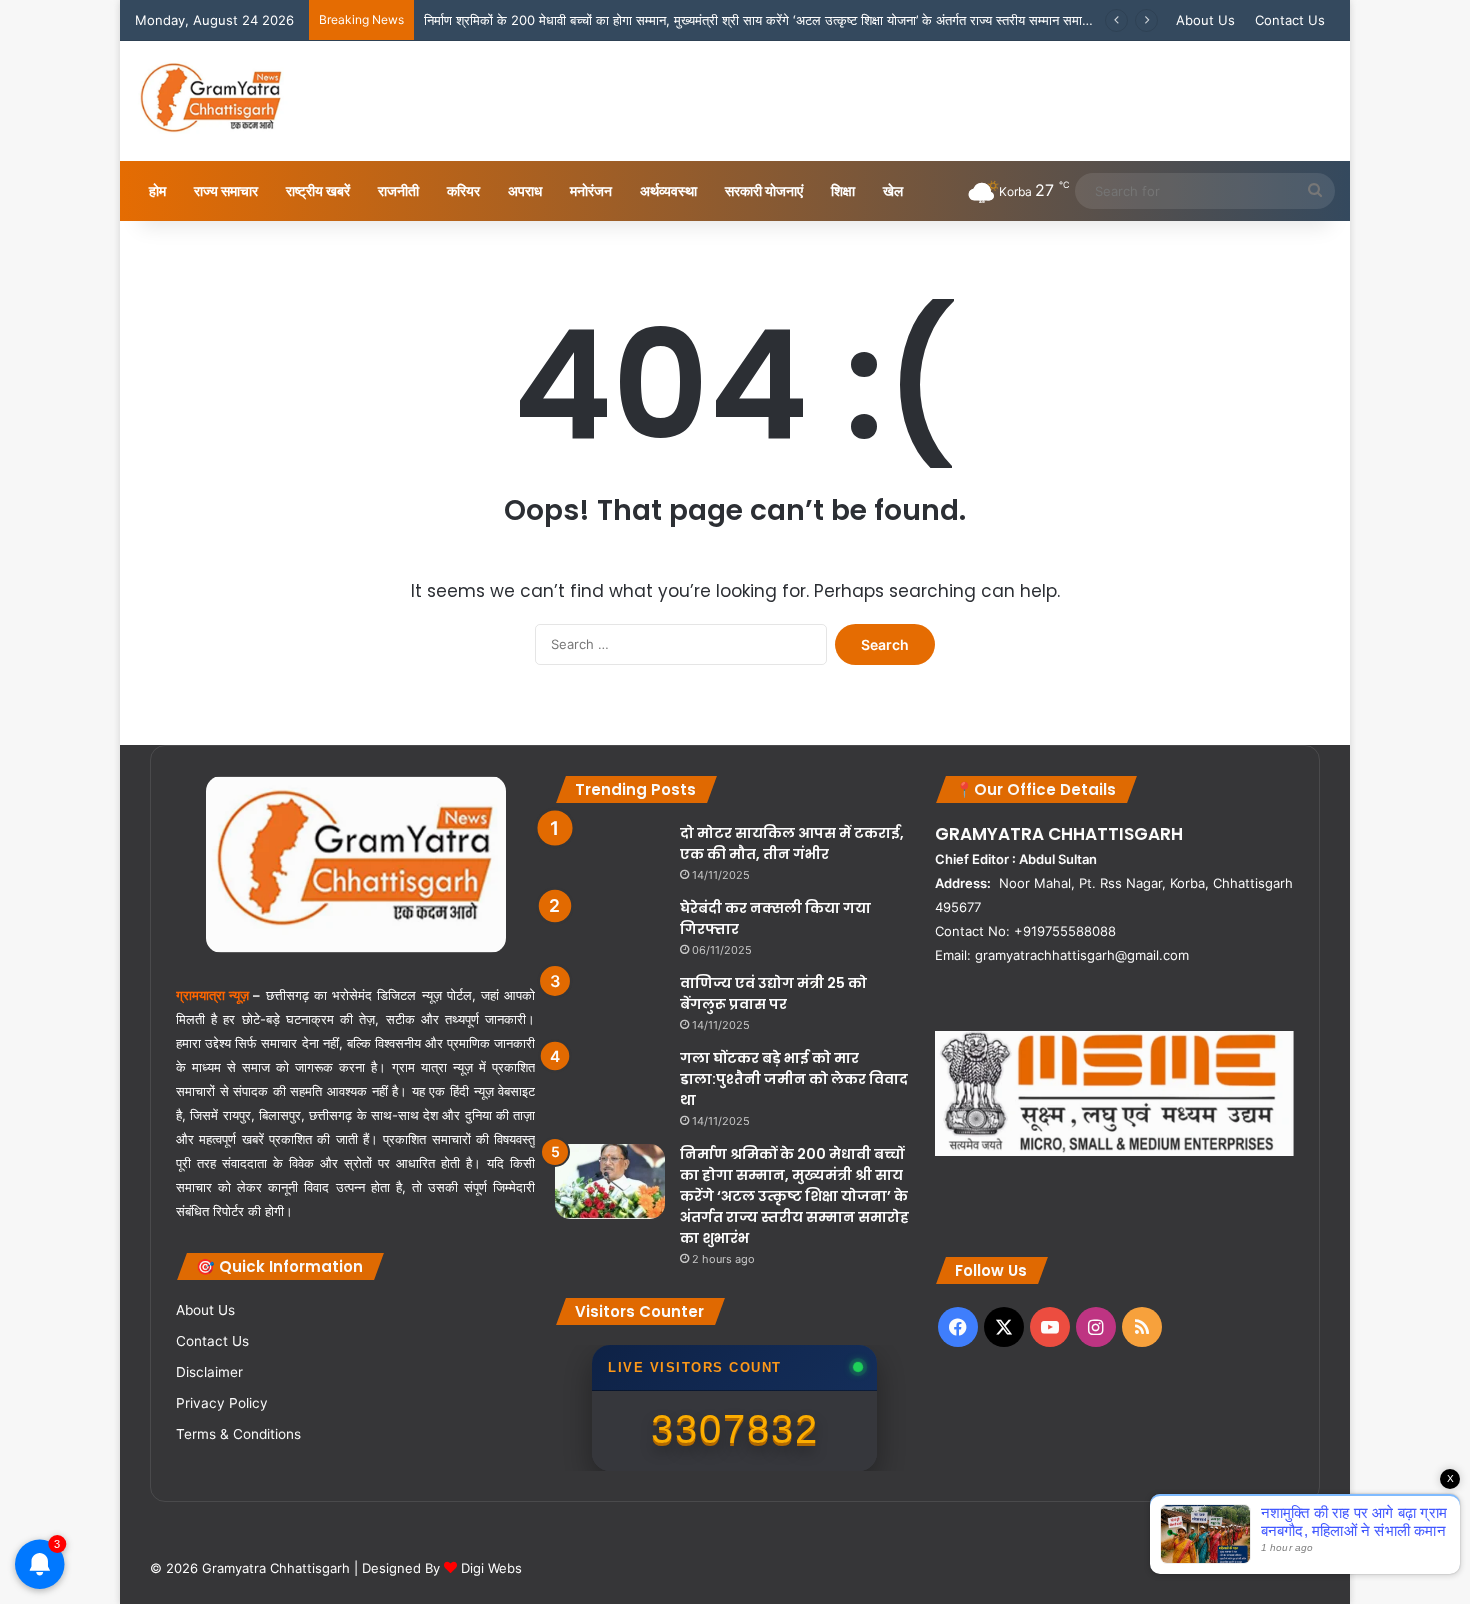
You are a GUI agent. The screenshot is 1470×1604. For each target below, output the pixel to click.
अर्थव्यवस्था (668, 190)
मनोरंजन (591, 190)
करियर (463, 190)
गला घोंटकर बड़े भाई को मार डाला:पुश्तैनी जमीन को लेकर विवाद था (794, 1079)
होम (157, 190)
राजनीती (398, 190)
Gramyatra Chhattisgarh (274, 1568)
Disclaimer (209, 1372)
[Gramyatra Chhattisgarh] (211, 101)
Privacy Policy (222, 1403)
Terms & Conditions (238, 1434)
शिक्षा (843, 190)
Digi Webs (491, 1568)
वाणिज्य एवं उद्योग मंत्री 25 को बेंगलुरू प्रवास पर (773, 993)
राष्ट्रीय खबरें (318, 190)
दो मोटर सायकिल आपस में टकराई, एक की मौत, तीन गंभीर (792, 843)
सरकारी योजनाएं (764, 190)
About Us (1205, 20)
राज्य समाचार (226, 190)
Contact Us (1290, 20)
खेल (893, 190)
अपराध (525, 190)
